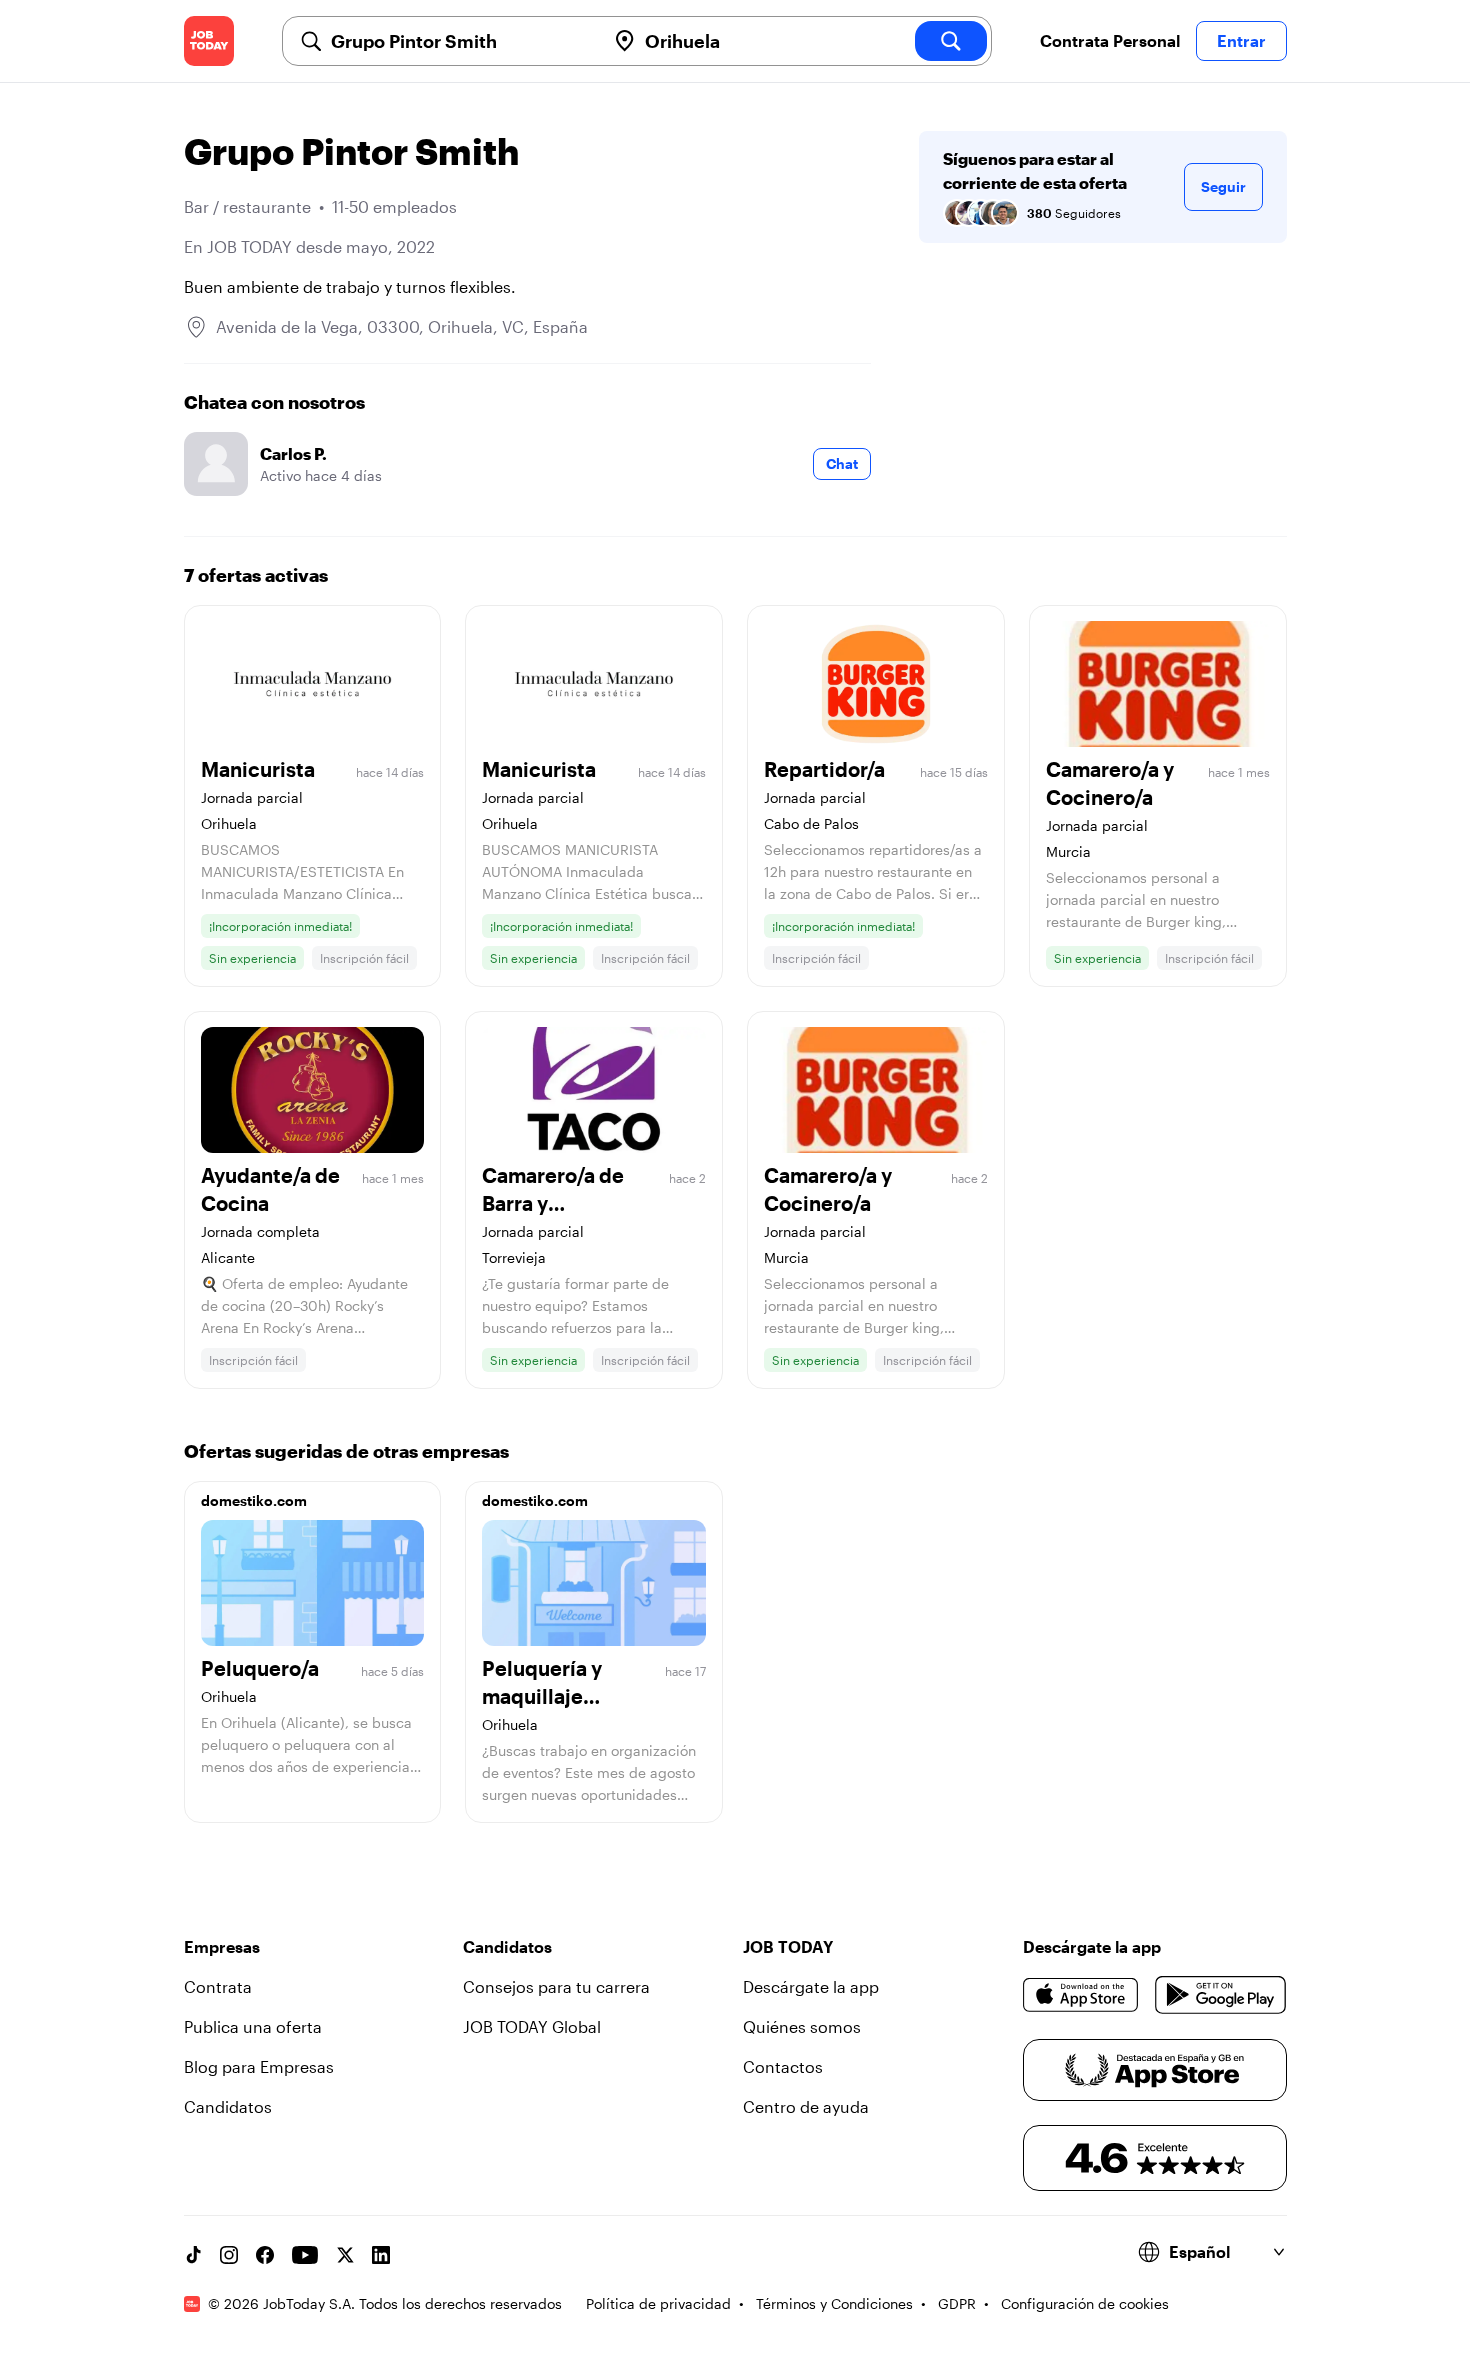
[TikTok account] (193, 2255)
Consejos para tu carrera (556, 1986)
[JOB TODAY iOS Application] (1081, 1995)
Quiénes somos (802, 2026)
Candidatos (228, 2106)
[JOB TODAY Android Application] (1220, 1995)
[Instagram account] (229, 2255)
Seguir (1223, 186)
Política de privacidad (658, 2303)
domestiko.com (254, 1500)
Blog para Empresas (259, 2066)
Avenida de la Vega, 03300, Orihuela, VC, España (402, 326)
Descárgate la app (811, 1986)
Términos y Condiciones (834, 2303)
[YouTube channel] (305, 2255)
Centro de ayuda (806, 2106)
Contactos (783, 2066)
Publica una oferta (253, 2026)
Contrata (218, 1986)
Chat (842, 463)
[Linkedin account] (381, 2255)
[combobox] (460, 41)
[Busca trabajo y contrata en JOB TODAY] (209, 41)
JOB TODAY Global (532, 2026)
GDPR (957, 2303)
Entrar (1241, 40)
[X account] (345, 2255)
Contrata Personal (1110, 40)
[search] (951, 41)
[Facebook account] (265, 2255)
